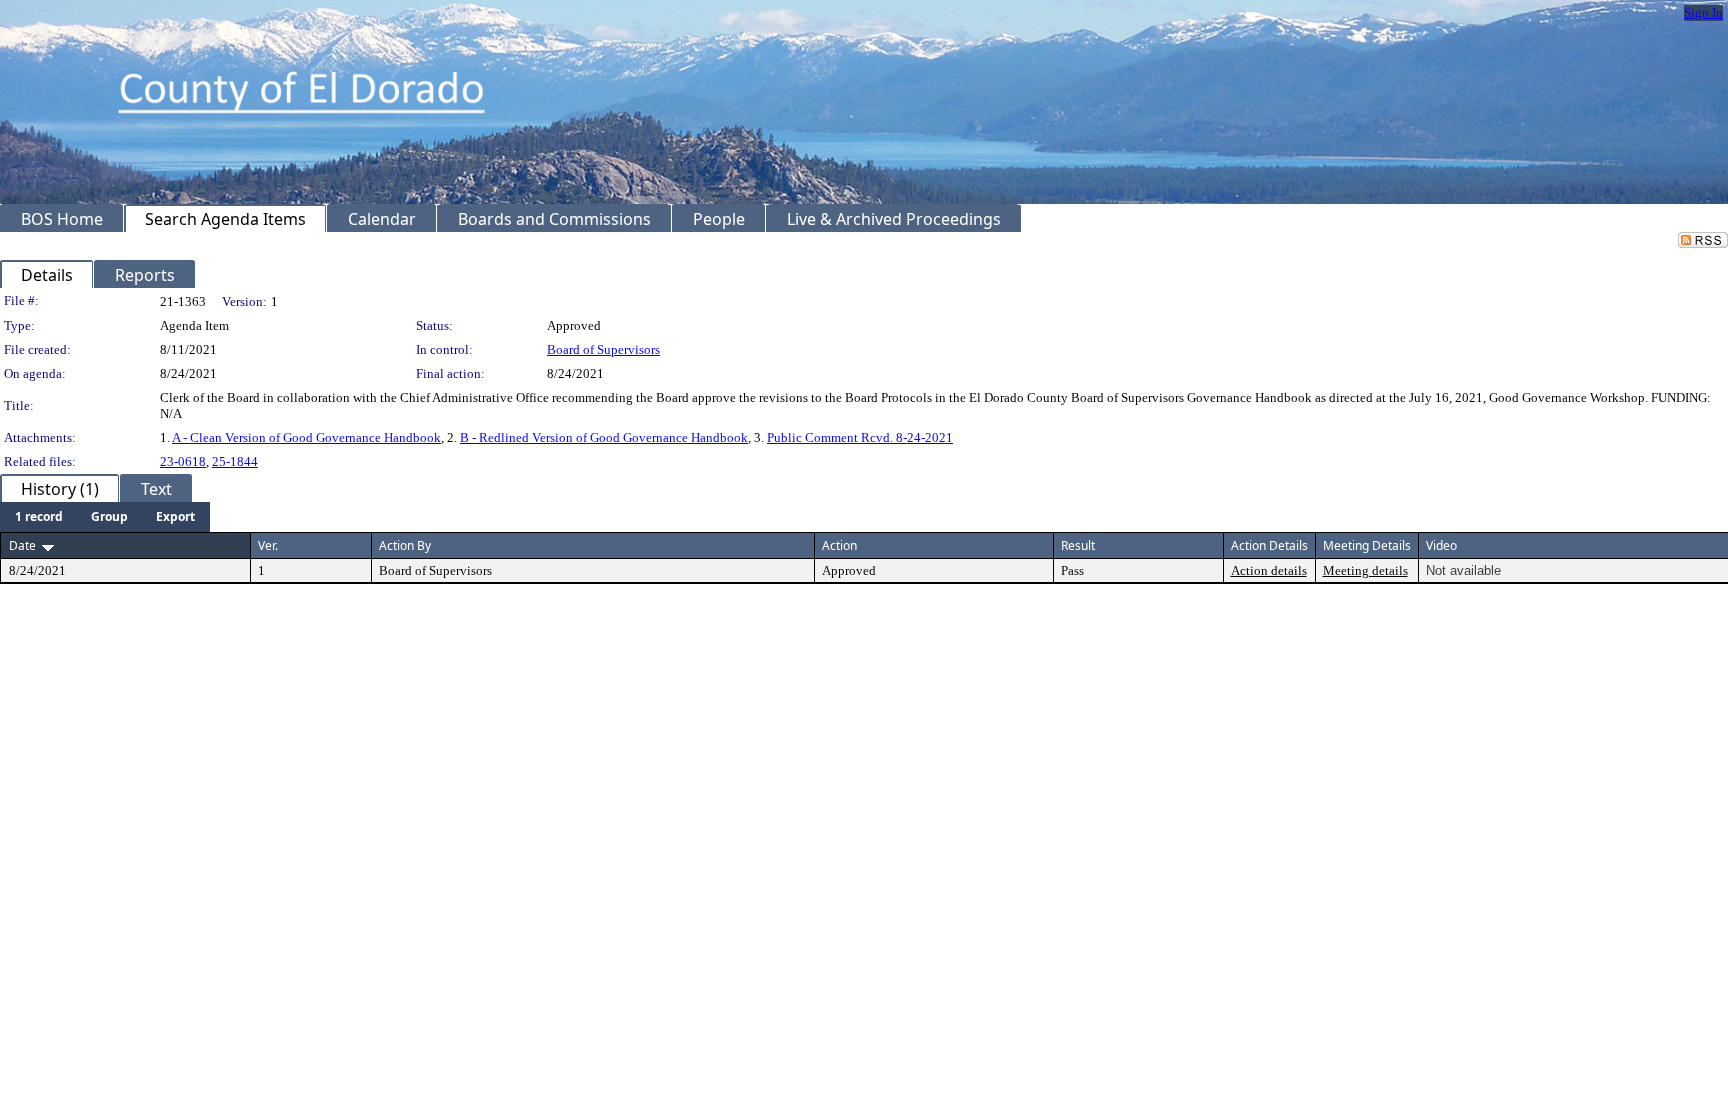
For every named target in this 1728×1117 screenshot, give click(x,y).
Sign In (1703, 12)
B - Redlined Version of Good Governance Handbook (604, 437)
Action (839, 545)
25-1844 (235, 461)
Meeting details (1365, 570)
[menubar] (105, 517)
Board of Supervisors (603, 349)
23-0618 (183, 461)
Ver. (268, 545)
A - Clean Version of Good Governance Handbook (306, 437)
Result (1078, 545)
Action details (1269, 570)
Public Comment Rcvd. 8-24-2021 (860, 437)
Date (22, 545)
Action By (405, 545)
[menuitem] (39, 517)
